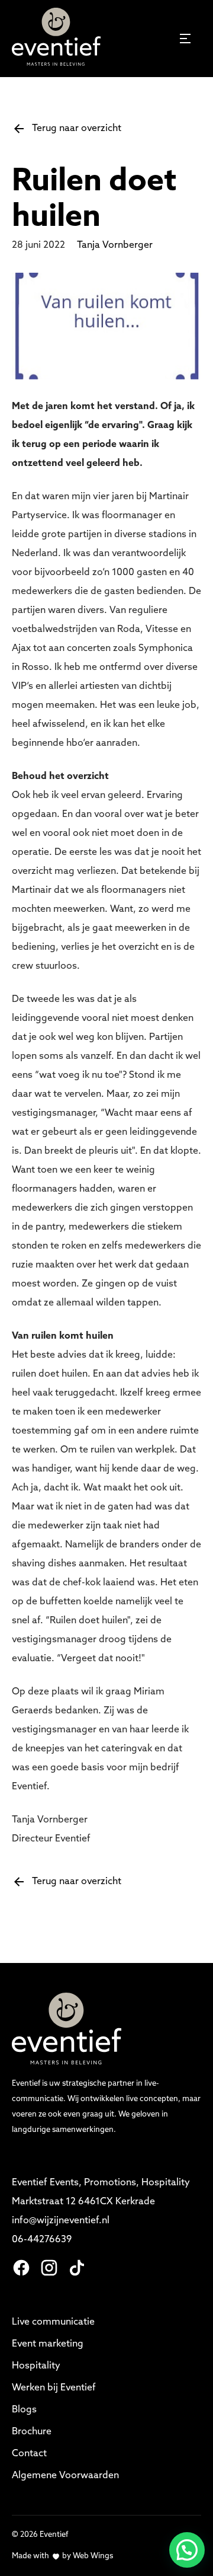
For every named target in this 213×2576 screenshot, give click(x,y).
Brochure (32, 2432)
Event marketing (48, 2344)
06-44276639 (42, 2240)
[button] (187, 2550)
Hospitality (36, 2366)
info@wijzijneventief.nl (62, 2221)
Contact (29, 2454)
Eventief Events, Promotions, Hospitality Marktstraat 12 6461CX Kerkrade (102, 2192)
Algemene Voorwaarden (65, 2476)
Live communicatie (53, 2322)
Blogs (24, 2410)
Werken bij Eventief (54, 2388)
